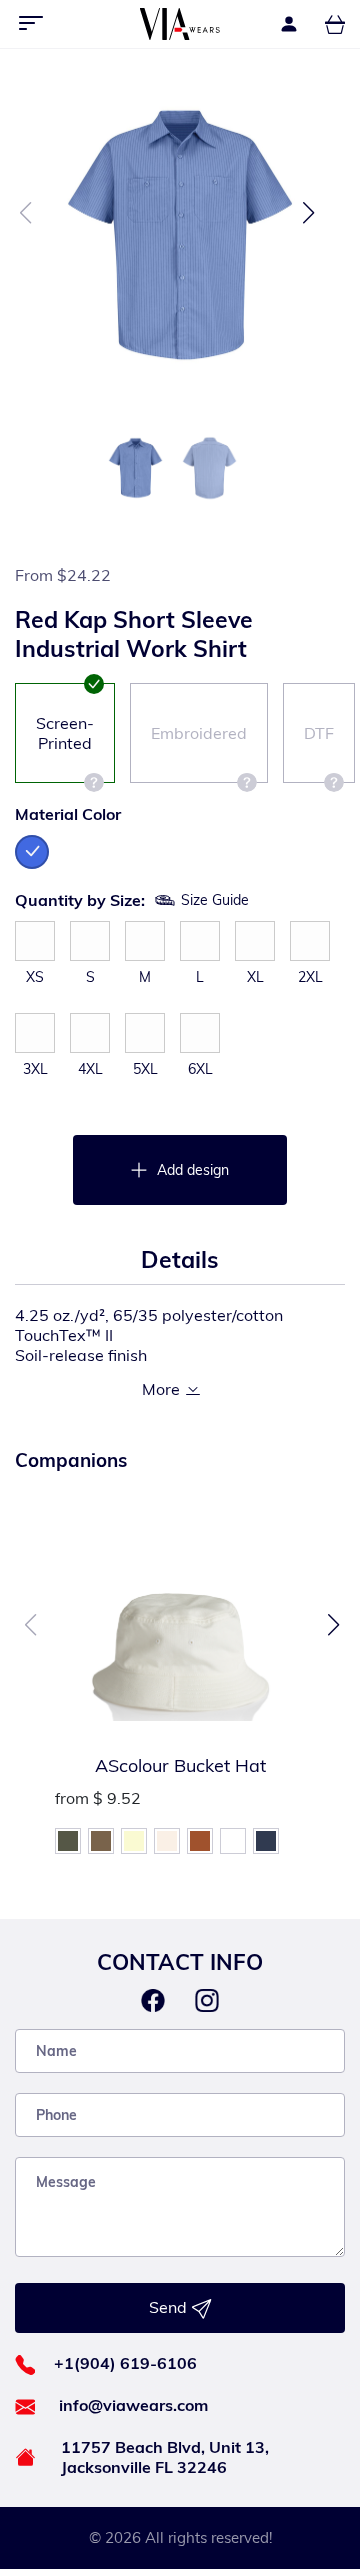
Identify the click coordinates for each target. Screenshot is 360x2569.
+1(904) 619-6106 (125, 2363)
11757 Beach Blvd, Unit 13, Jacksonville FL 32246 (165, 2457)
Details (180, 1259)
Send (170, 2307)
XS (35, 977)
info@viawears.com (133, 2405)
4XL (90, 1069)
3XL (35, 1069)
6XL (200, 1069)
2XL (310, 977)
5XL (145, 1069)
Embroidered (199, 733)
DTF (319, 733)
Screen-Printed (65, 733)
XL (255, 977)
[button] (308, 213)
